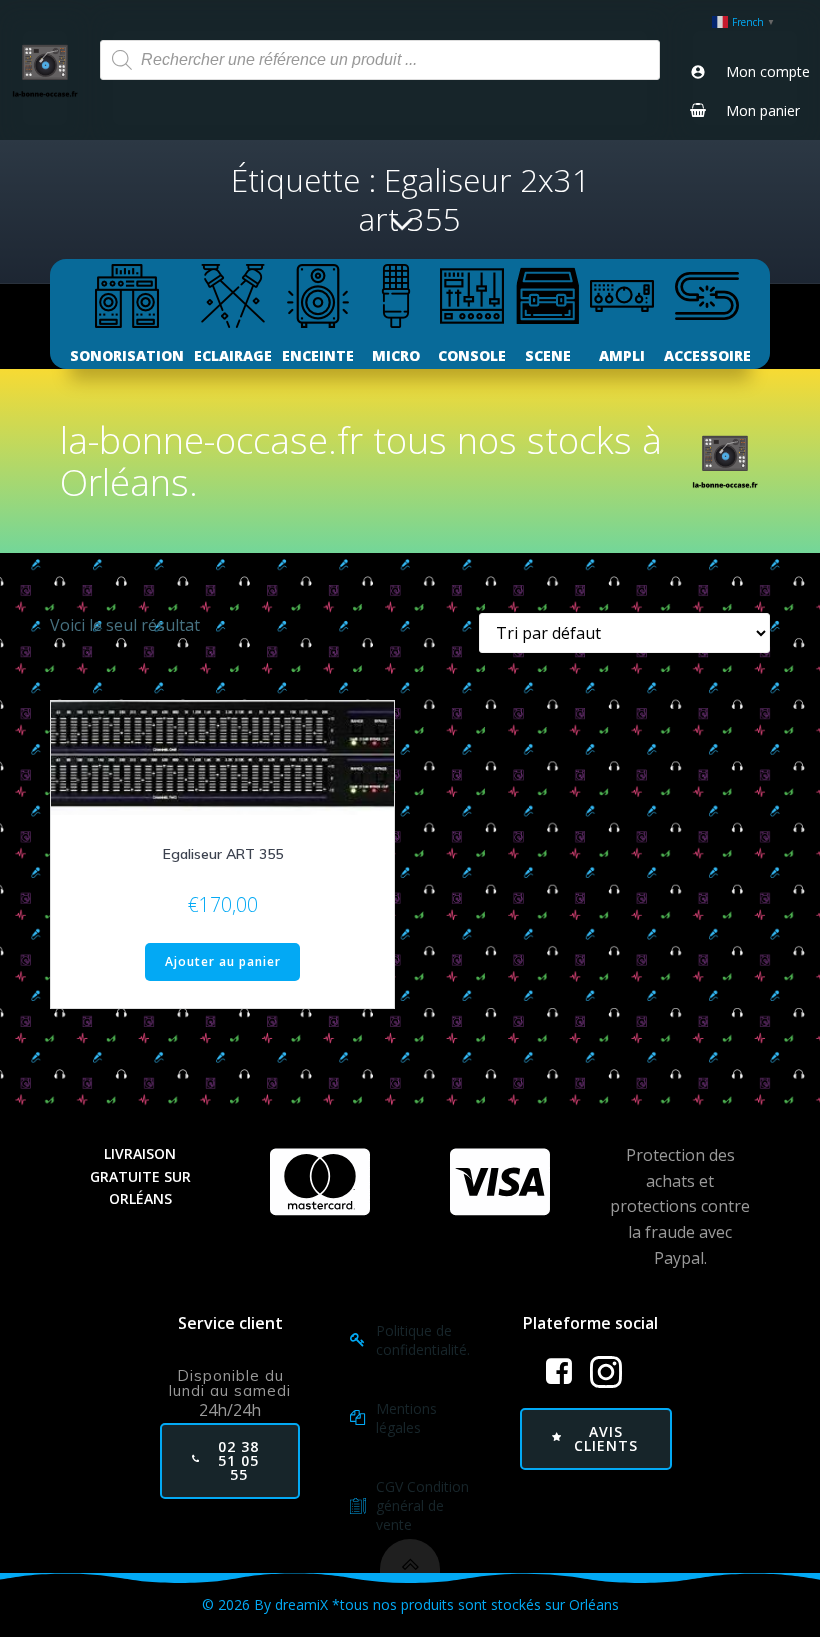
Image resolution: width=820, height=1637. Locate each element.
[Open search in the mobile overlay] (380, 60)
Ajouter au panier (223, 961)
